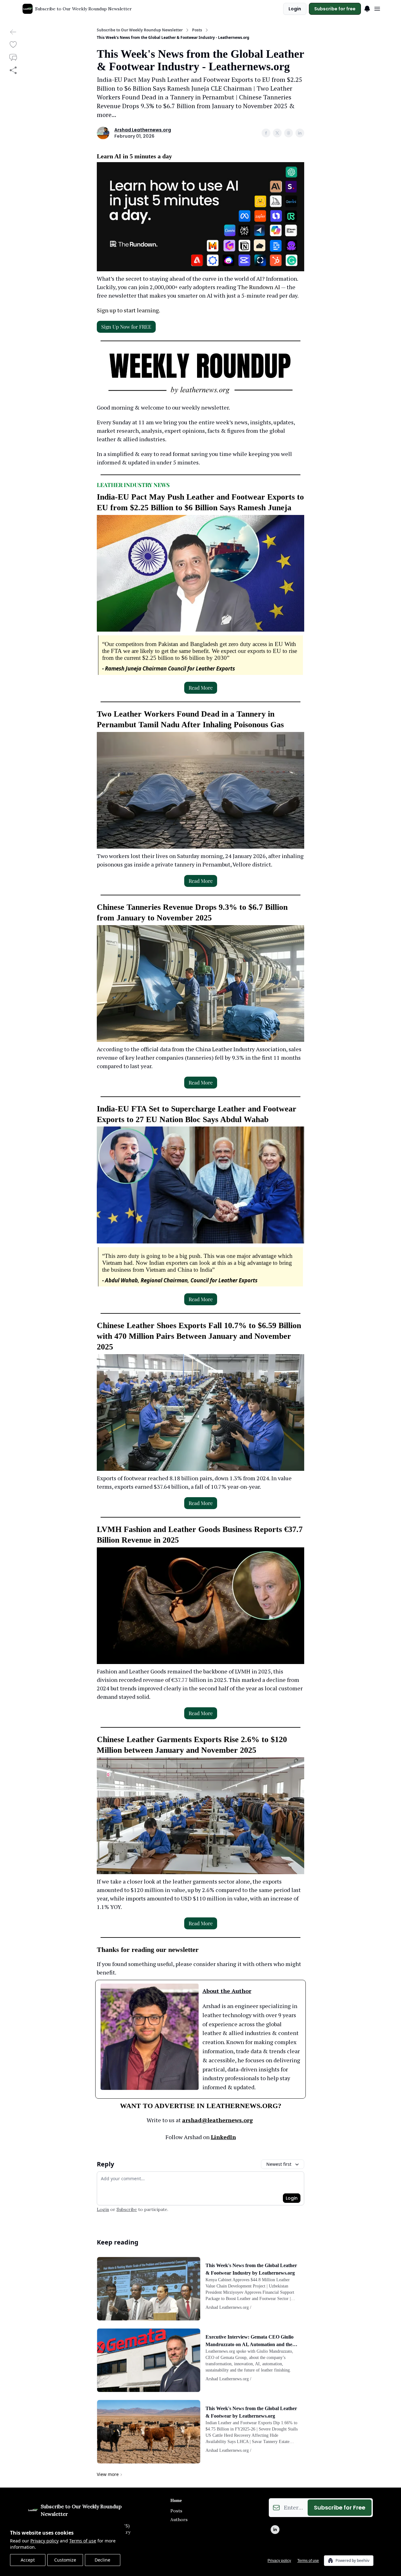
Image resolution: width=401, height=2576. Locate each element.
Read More (201, 688)
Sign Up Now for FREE (126, 327)
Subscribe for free (335, 9)
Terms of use (83, 2541)
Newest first (279, 2164)
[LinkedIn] (275, 2530)
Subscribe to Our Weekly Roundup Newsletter (140, 30)
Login (295, 9)
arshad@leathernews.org (217, 2120)
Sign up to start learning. (128, 310)
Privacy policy (44, 2541)
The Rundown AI (259, 287)
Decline (102, 2560)
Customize (65, 2560)
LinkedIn (223, 2137)
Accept (28, 2560)
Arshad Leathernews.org (143, 130)
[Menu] (367, 8)
